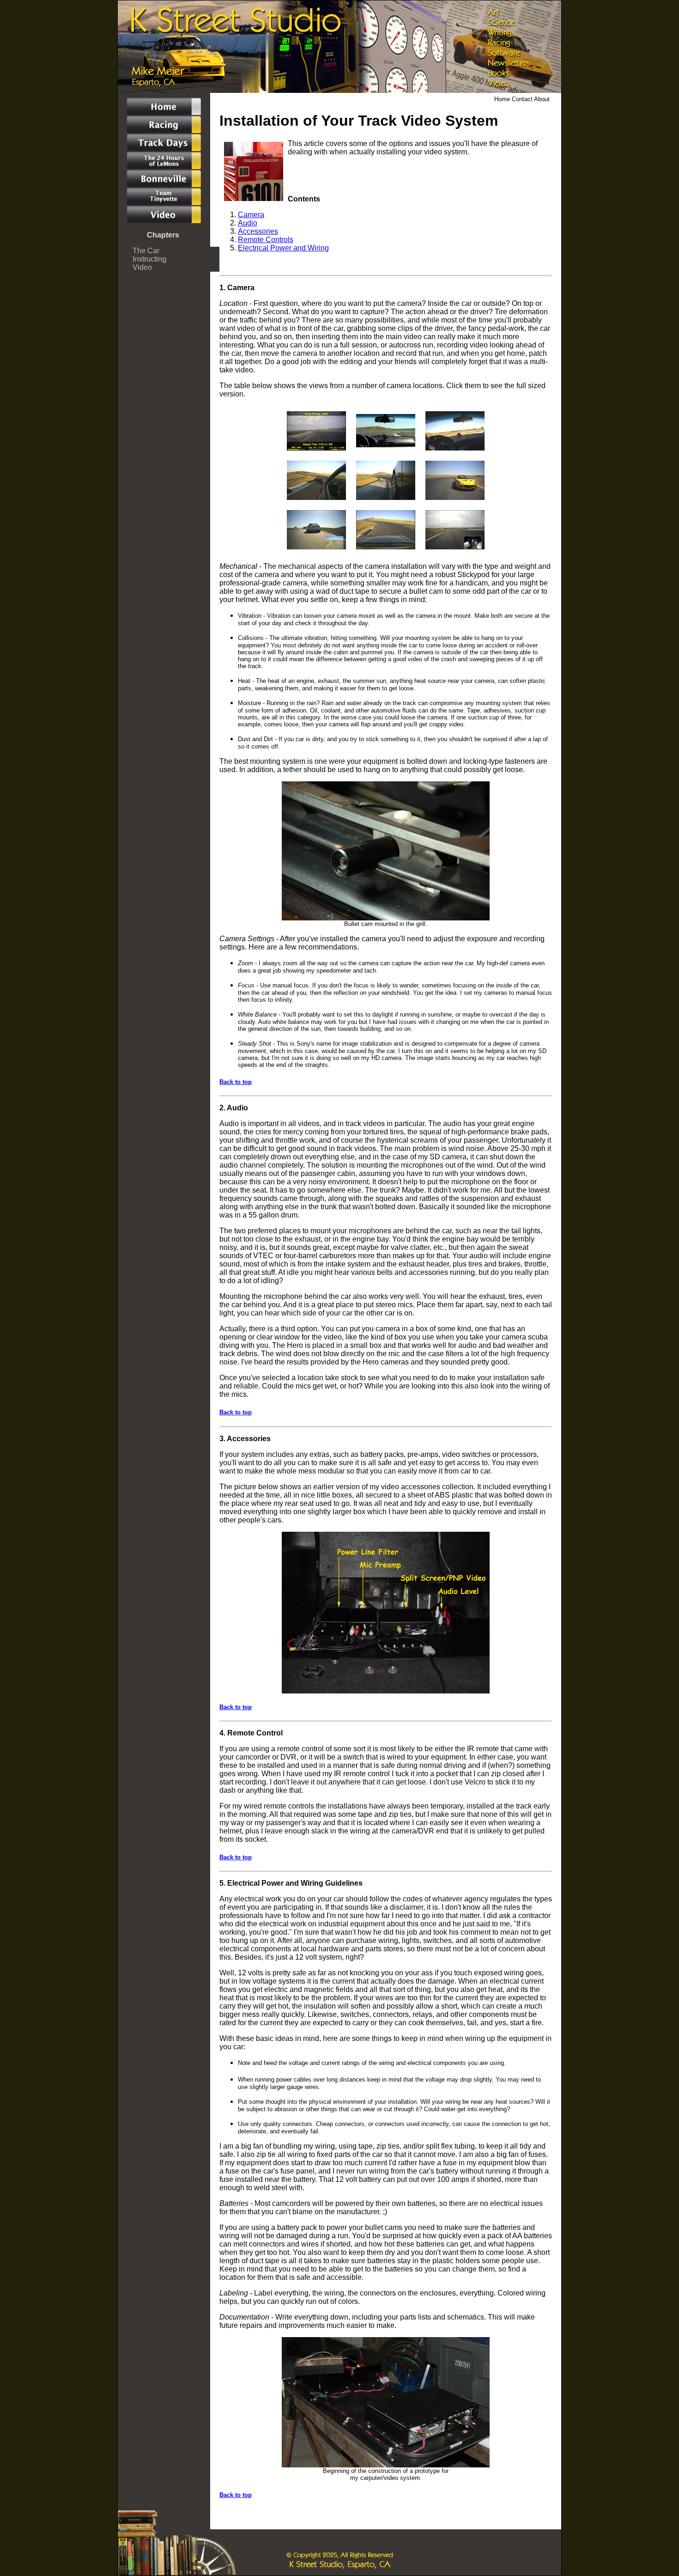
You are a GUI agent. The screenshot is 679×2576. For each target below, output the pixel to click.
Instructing (149, 259)
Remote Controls (266, 240)
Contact (523, 99)
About (542, 99)
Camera (251, 215)
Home (503, 99)
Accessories (258, 231)
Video (142, 267)
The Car (146, 251)
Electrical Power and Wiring (283, 248)
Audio (248, 223)
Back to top (236, 1082)
